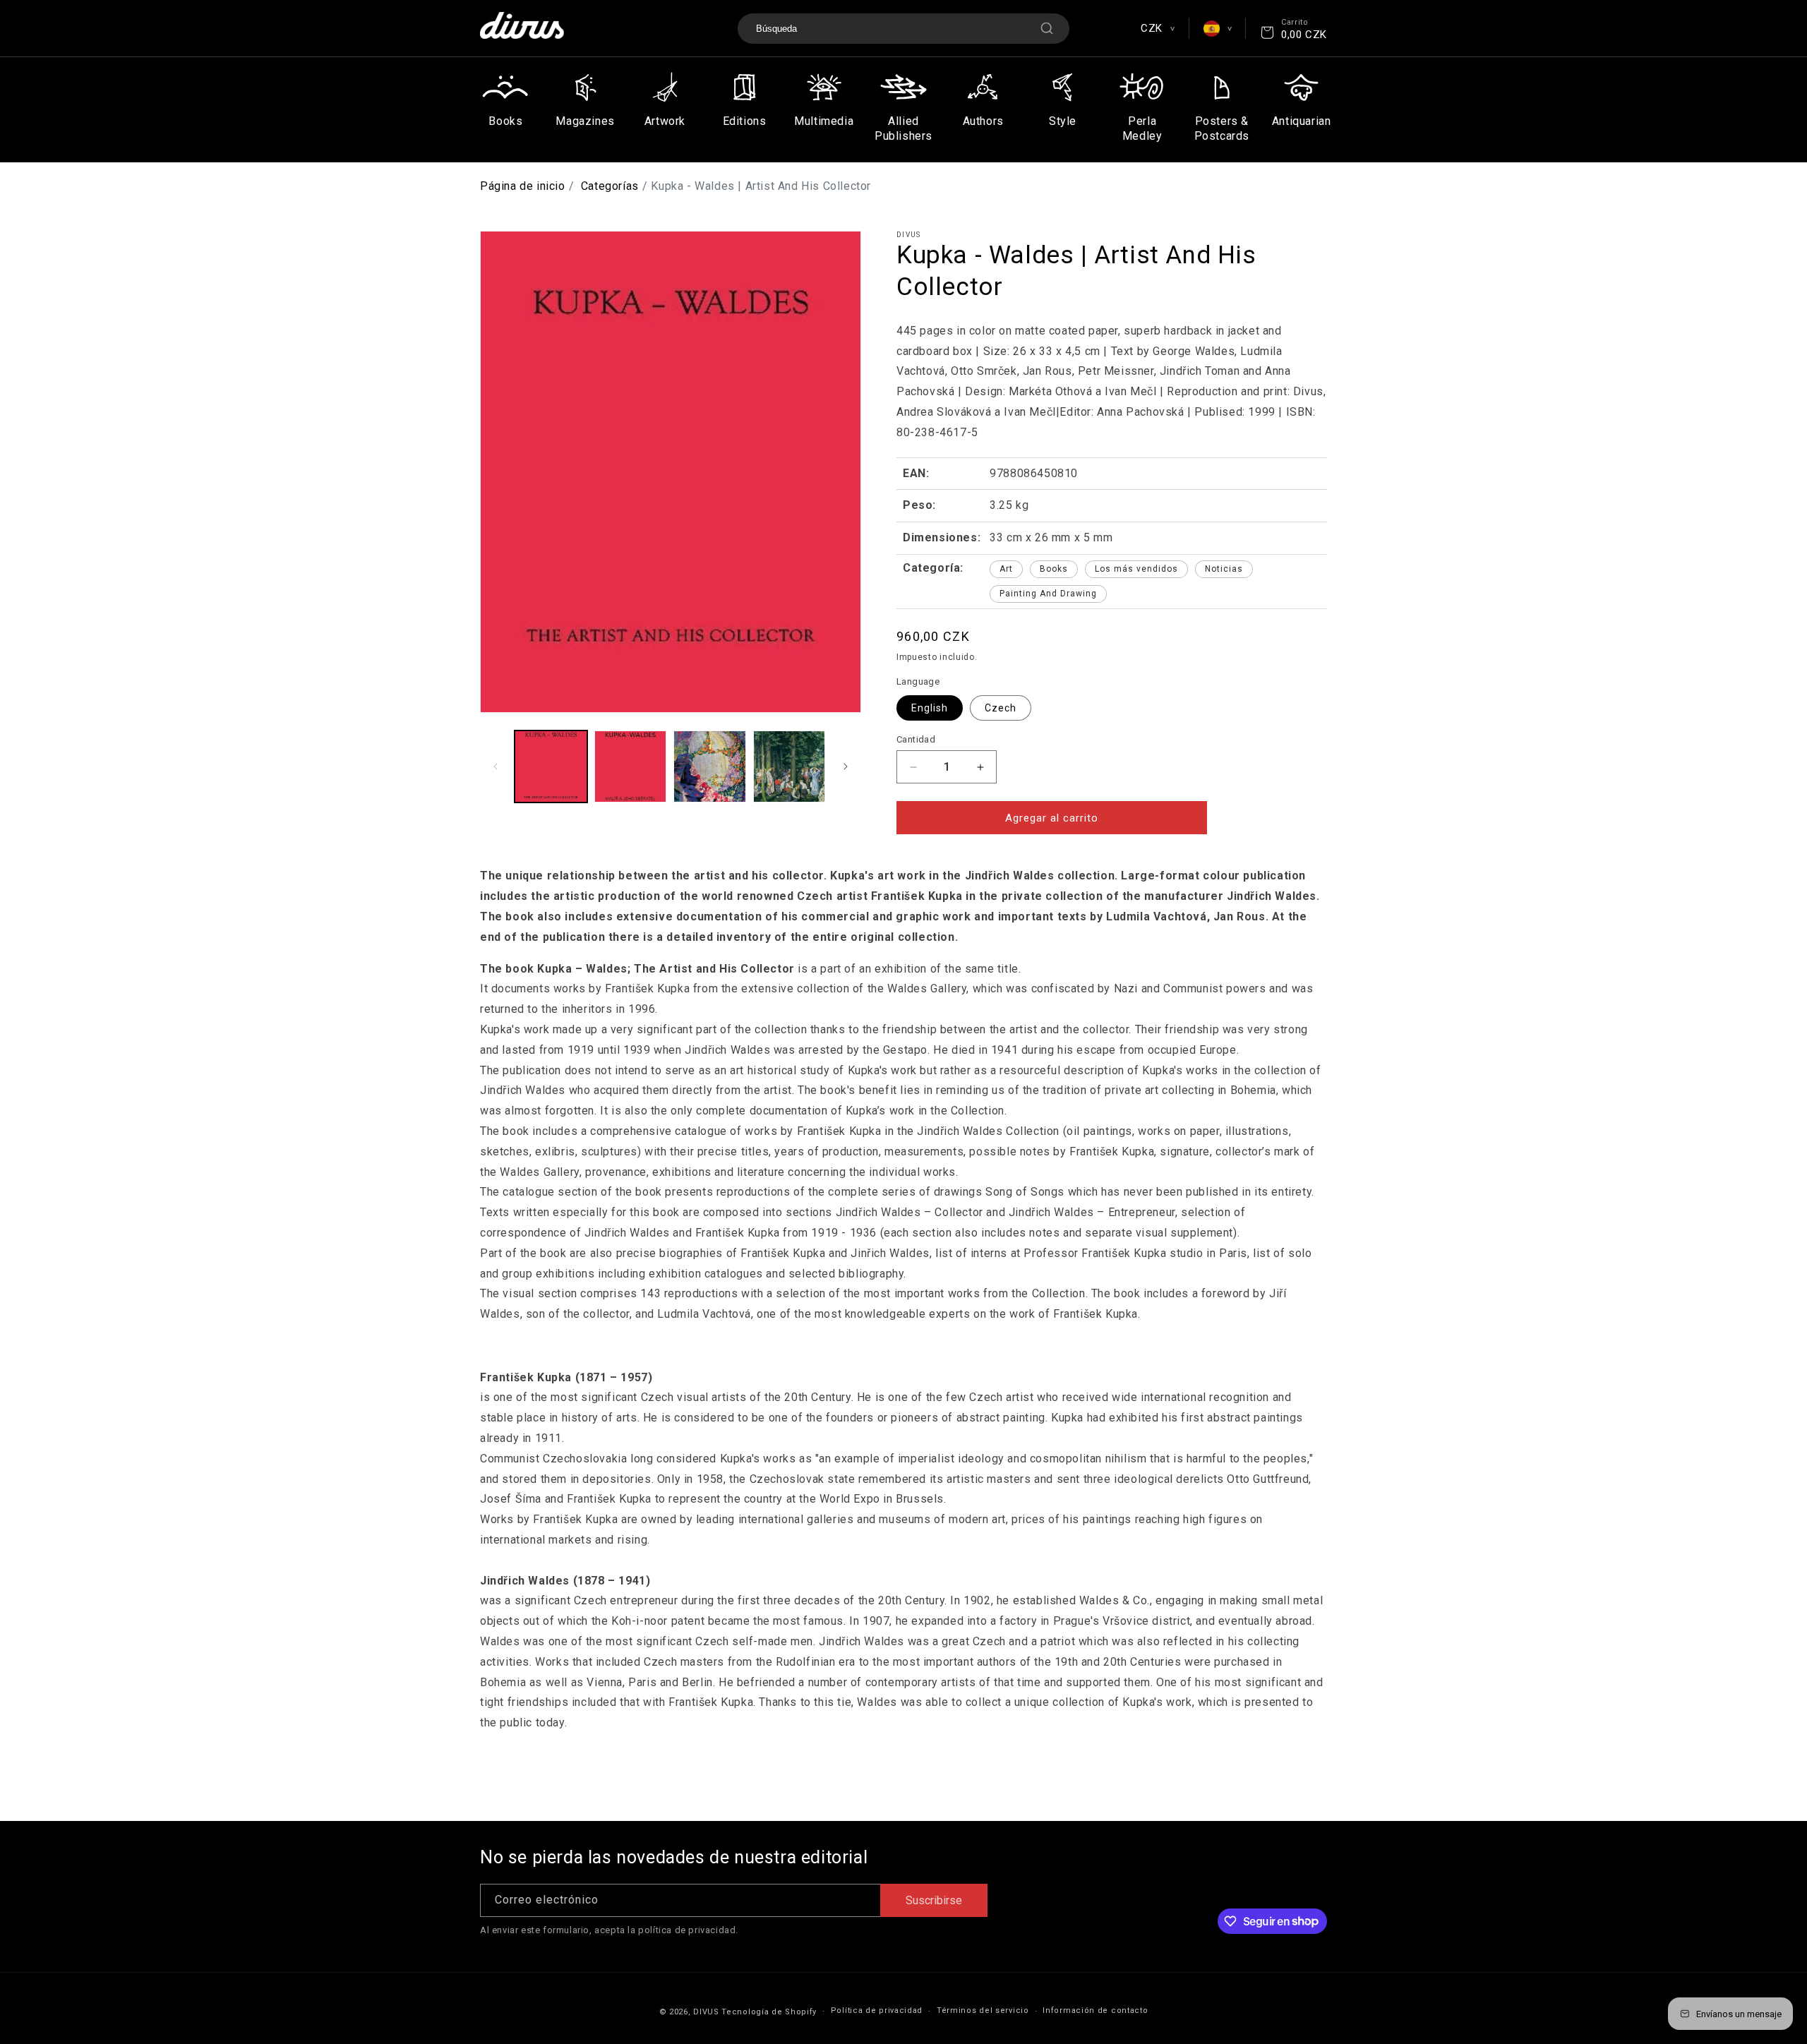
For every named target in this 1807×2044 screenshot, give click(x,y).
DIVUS (706, 2012)
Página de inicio (523, 186)
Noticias (1224, 569)
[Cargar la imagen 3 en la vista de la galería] (710, 767)
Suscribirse (934, 1900)
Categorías (610, 186)
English (930, 708)
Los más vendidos (1136, 569)
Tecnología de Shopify (769, 2012)
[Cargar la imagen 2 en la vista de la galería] (631, 767)
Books (1054, 569)
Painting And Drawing (1048, 594)
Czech (1001, 708)
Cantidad (916, 739)
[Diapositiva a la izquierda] (496, 766)
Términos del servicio (983, 2010)
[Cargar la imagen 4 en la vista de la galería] (790, 767)
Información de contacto (1095, 2010)
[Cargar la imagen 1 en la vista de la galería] (551, 767)
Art (1006, 569)
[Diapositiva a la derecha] (846, 766)
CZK (1157, 28)
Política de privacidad (877, 2010)
